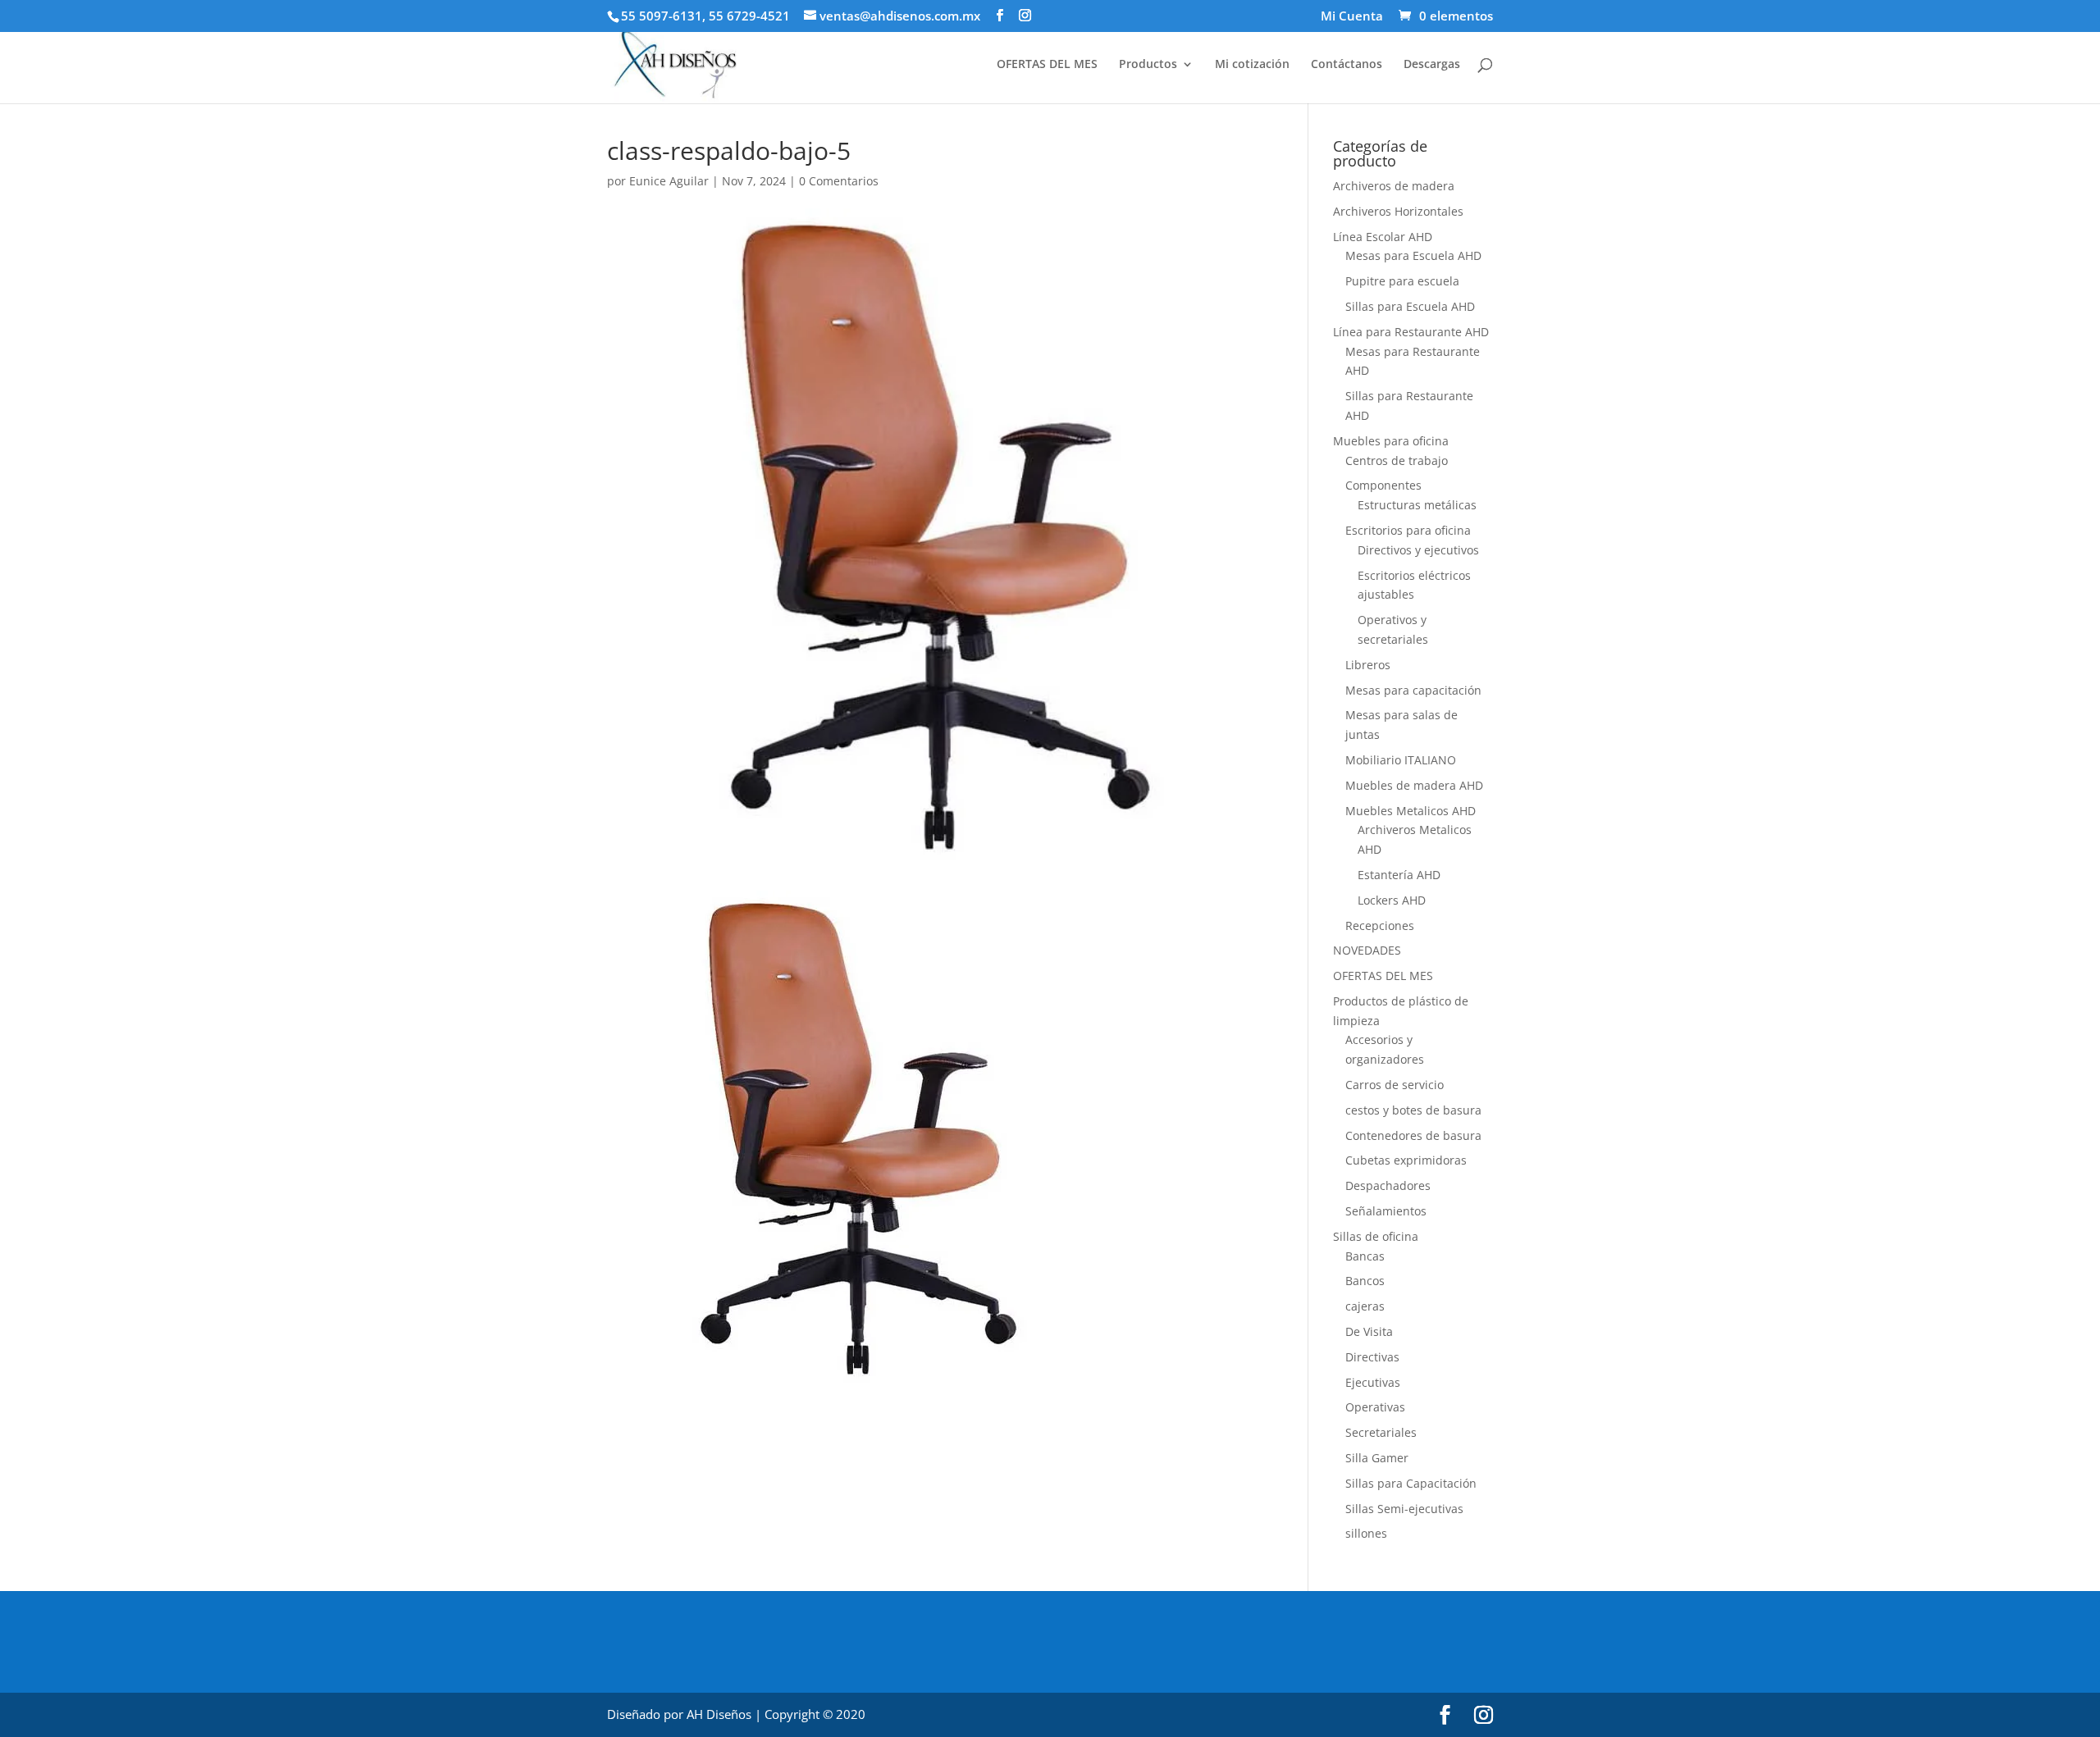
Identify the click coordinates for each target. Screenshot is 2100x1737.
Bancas (1365, 1256)
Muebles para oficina (1391, 441)
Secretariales (1381, 1432)
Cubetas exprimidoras (1406, 1160)
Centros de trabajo (1397, 460)
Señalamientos (1386, 1211)
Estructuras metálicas (1417, 505)
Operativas (1375, 1407)
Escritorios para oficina (1408, 530)
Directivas (1372, 1357)
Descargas (1432, 65)
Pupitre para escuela (1402, 281)
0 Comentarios (839, 181)
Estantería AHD (1399, 875)
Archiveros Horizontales (1398, 211)
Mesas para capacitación (1413, 690)
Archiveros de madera (1394, 186)
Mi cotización (1252, 65)
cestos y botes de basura (1413, 1110)
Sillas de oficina (1376, 1236)
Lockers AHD (1392, 900)
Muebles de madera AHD (1414, 785)
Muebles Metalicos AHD (1411, 811)
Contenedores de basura (1413, 1135)
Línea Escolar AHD (1383, 237)
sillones (1366, 1533)
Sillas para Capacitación (1411, 1483)
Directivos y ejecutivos (1418, 550)
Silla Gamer (1377, 1458)
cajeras (1365, 1306)
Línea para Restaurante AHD (1411, 332)
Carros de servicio (1395, 1085)
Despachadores (1388, 1185)
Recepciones (1380, 925)
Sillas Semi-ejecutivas (1404, 1509)
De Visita (1369, 1331)
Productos (1148, 65)
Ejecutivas (1373, 1382)
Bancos (1365, 1281)
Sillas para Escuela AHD (1410, 306)
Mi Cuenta (1352, 17)
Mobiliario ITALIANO (1401, 760)
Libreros (1368, 665)
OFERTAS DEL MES (1047, 65)
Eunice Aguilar (669, 181)
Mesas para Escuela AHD (1413, 255)
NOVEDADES (1367, 950)
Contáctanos (1347, 65)
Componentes (1383, 485)
